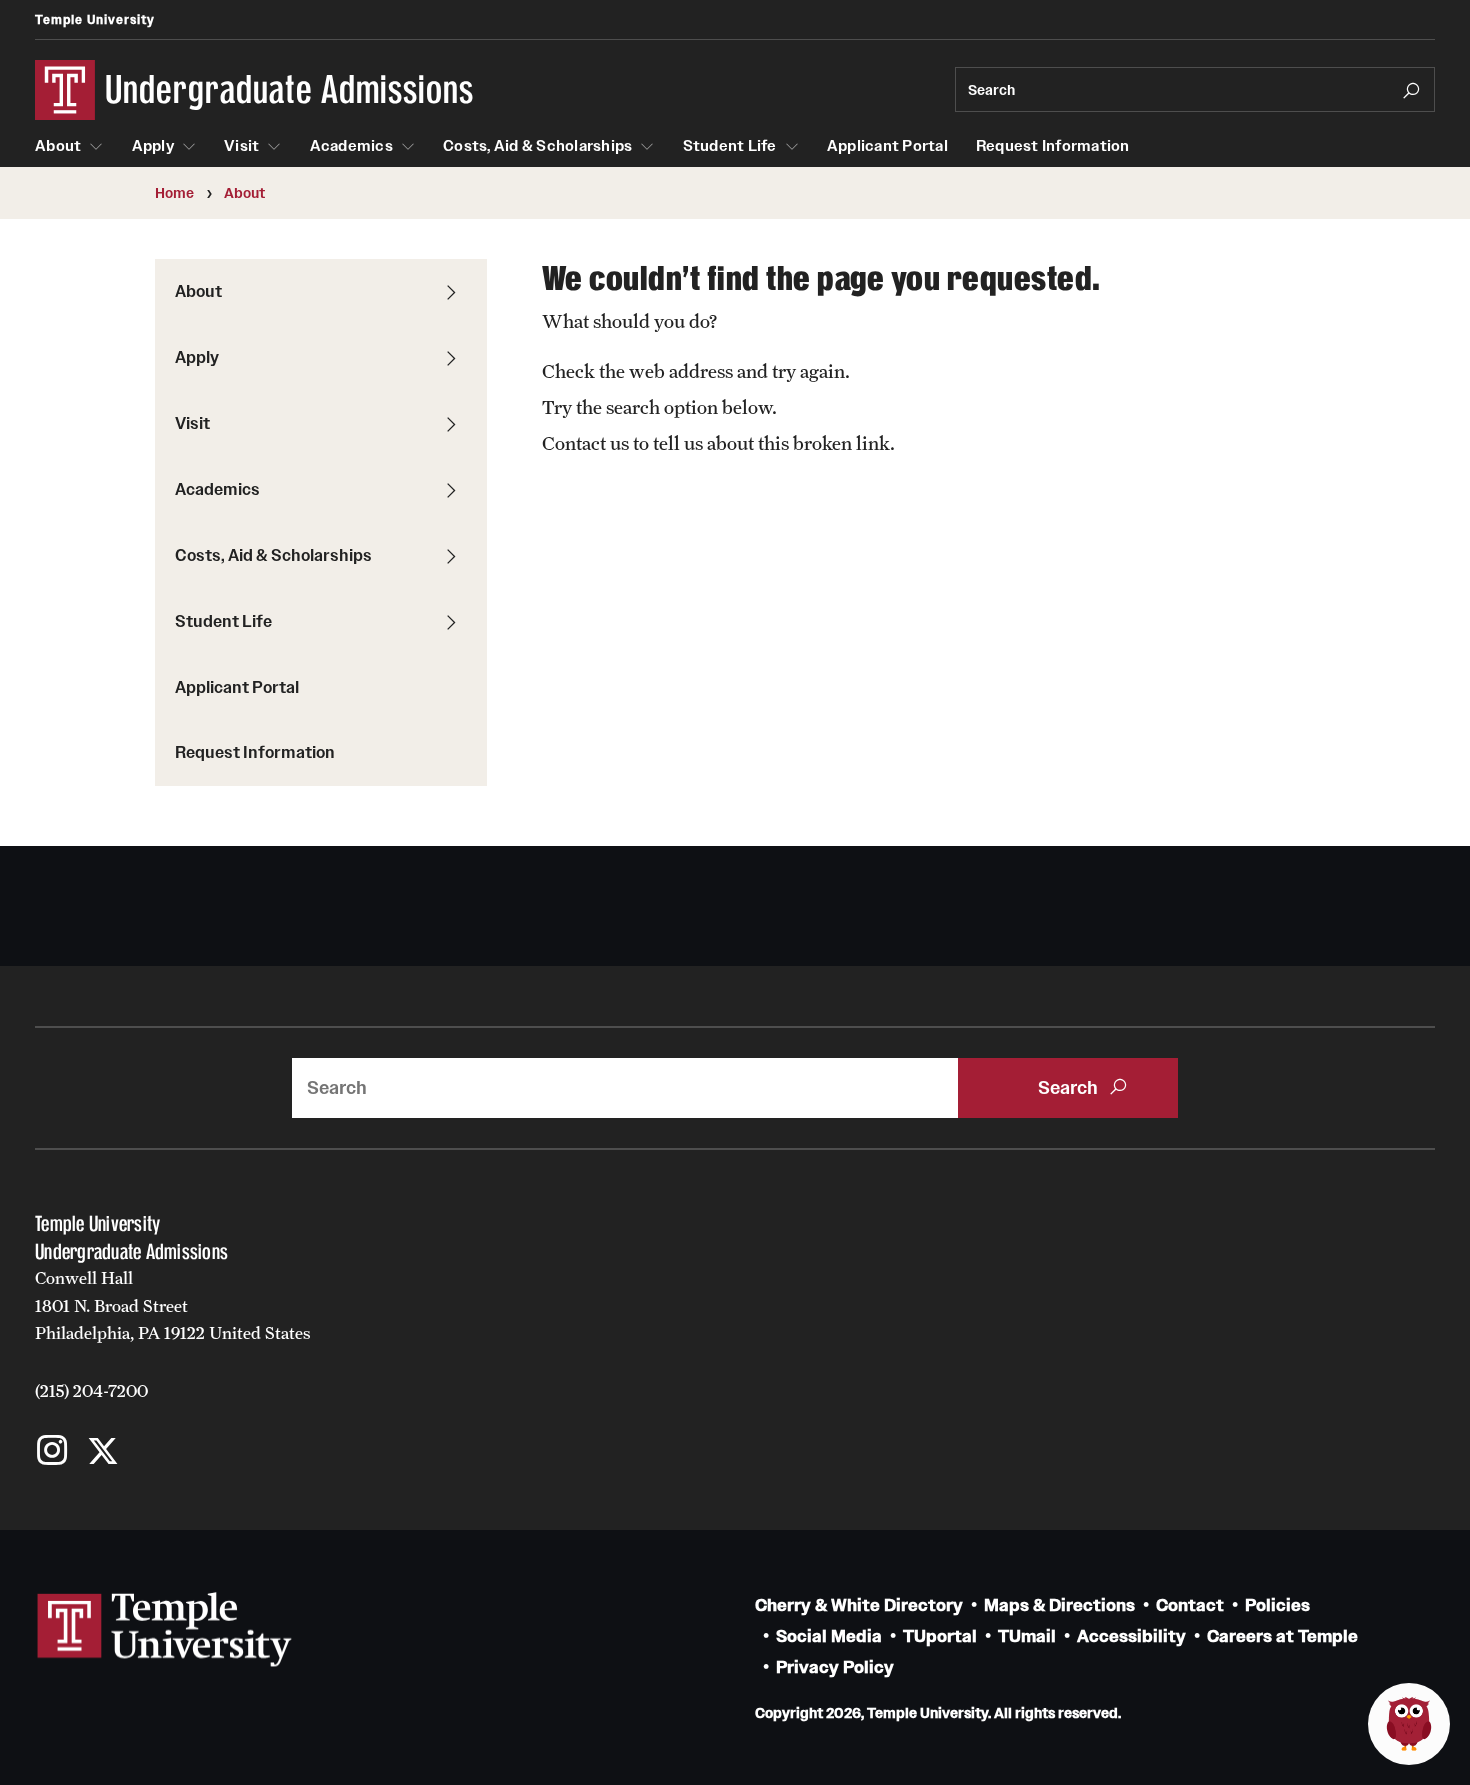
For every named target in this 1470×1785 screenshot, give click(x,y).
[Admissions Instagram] (52, 1452)
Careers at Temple (1282, 1636)
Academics (351, 146)
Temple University (95, 19)
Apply (153, 146)
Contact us (585, 443)
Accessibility (1131, 1636)
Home (174, 193)
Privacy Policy (835, 1667)
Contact (1190, 1605)
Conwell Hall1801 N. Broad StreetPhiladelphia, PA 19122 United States (173, 1305)
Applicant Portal (887, 146)
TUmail (1027, 1636)
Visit (241, 146)
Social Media (829, 1636)
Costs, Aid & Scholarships (537, 146)
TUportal (940, 1636)
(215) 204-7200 (91, 1391)
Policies (1277, 1605)
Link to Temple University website (165, 1630)
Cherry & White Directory (859, 1605)
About (58, 146)
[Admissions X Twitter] (102, 1452)
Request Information (1053, 146)
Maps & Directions (1059, 1605)
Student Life (730, 146)
